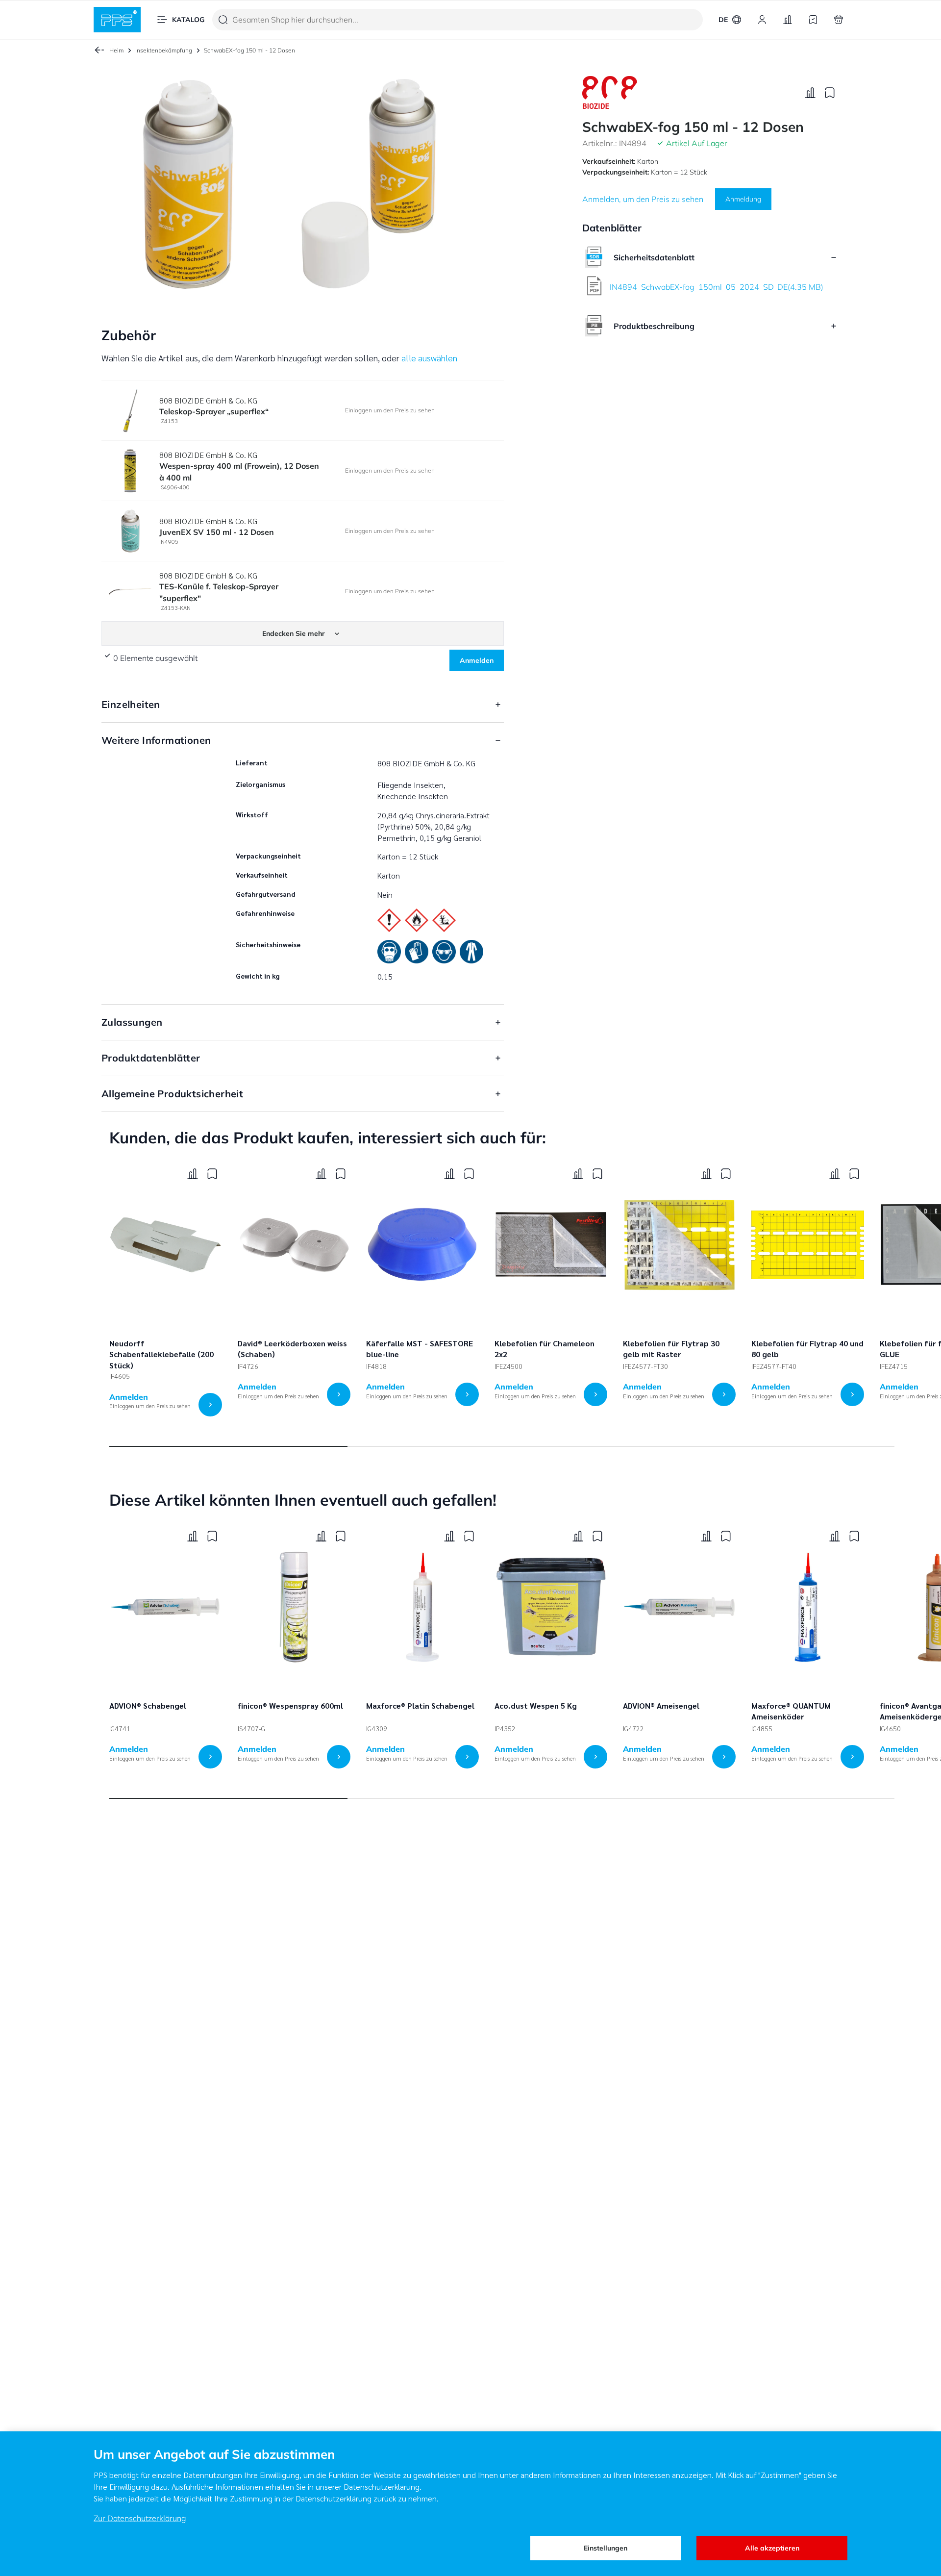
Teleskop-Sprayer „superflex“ (214, 411)
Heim (116, 50)
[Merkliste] (813, 20)
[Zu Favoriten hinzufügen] (830, 93)
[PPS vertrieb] (117, 20)
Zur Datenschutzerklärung (140, 2518)
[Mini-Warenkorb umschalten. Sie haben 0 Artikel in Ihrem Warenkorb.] (839, 20)
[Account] (762, 20)
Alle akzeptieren (772, 2548)
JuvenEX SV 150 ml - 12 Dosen (217, 532)
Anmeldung (743, 199)
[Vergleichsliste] (788, 20)
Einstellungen (606, 2548)
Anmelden (477, 660)
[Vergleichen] (810, 93)
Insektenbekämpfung (164, 50)
